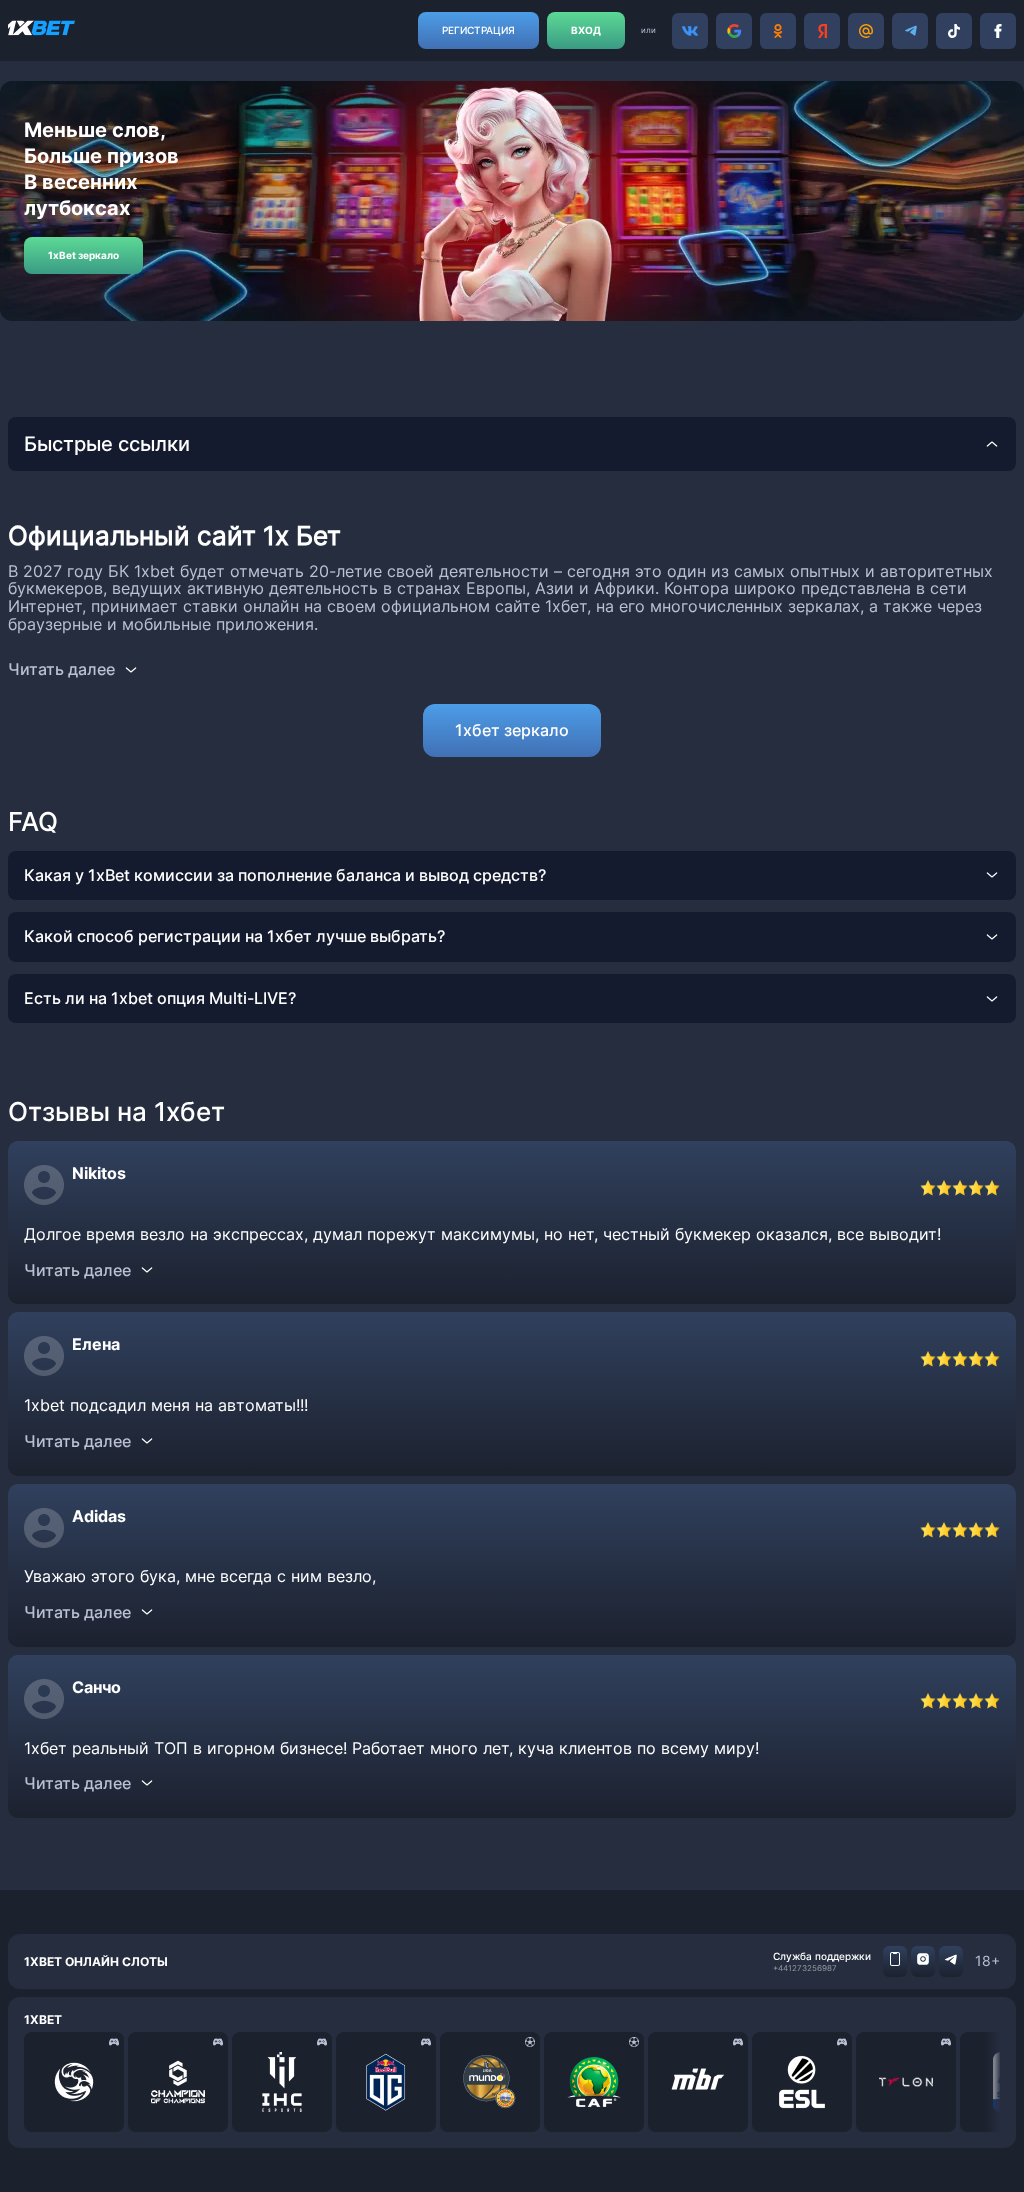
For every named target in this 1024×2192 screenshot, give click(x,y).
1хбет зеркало (512, 730)
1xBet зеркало (83, 255)
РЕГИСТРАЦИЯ (478, 30)
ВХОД (586, 30)
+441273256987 (805, 1968)
